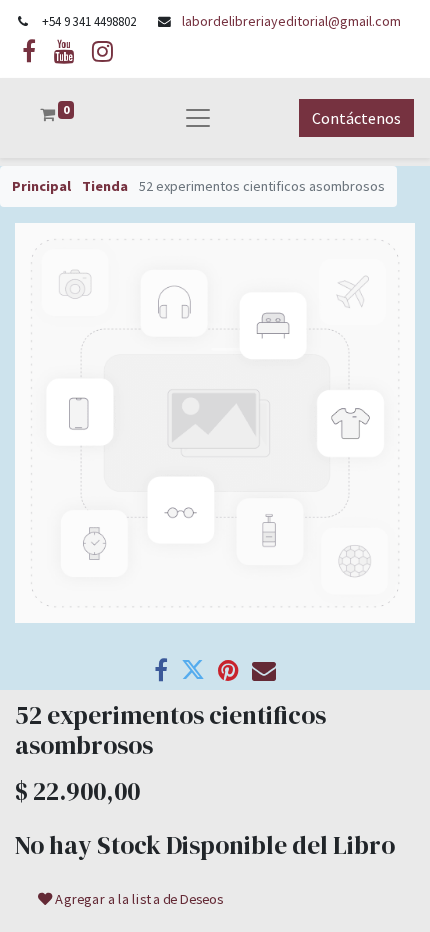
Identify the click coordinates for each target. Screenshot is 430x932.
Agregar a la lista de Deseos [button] (138, 899)
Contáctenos (356, 118)
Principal (41, 186)
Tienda (105, 186)
